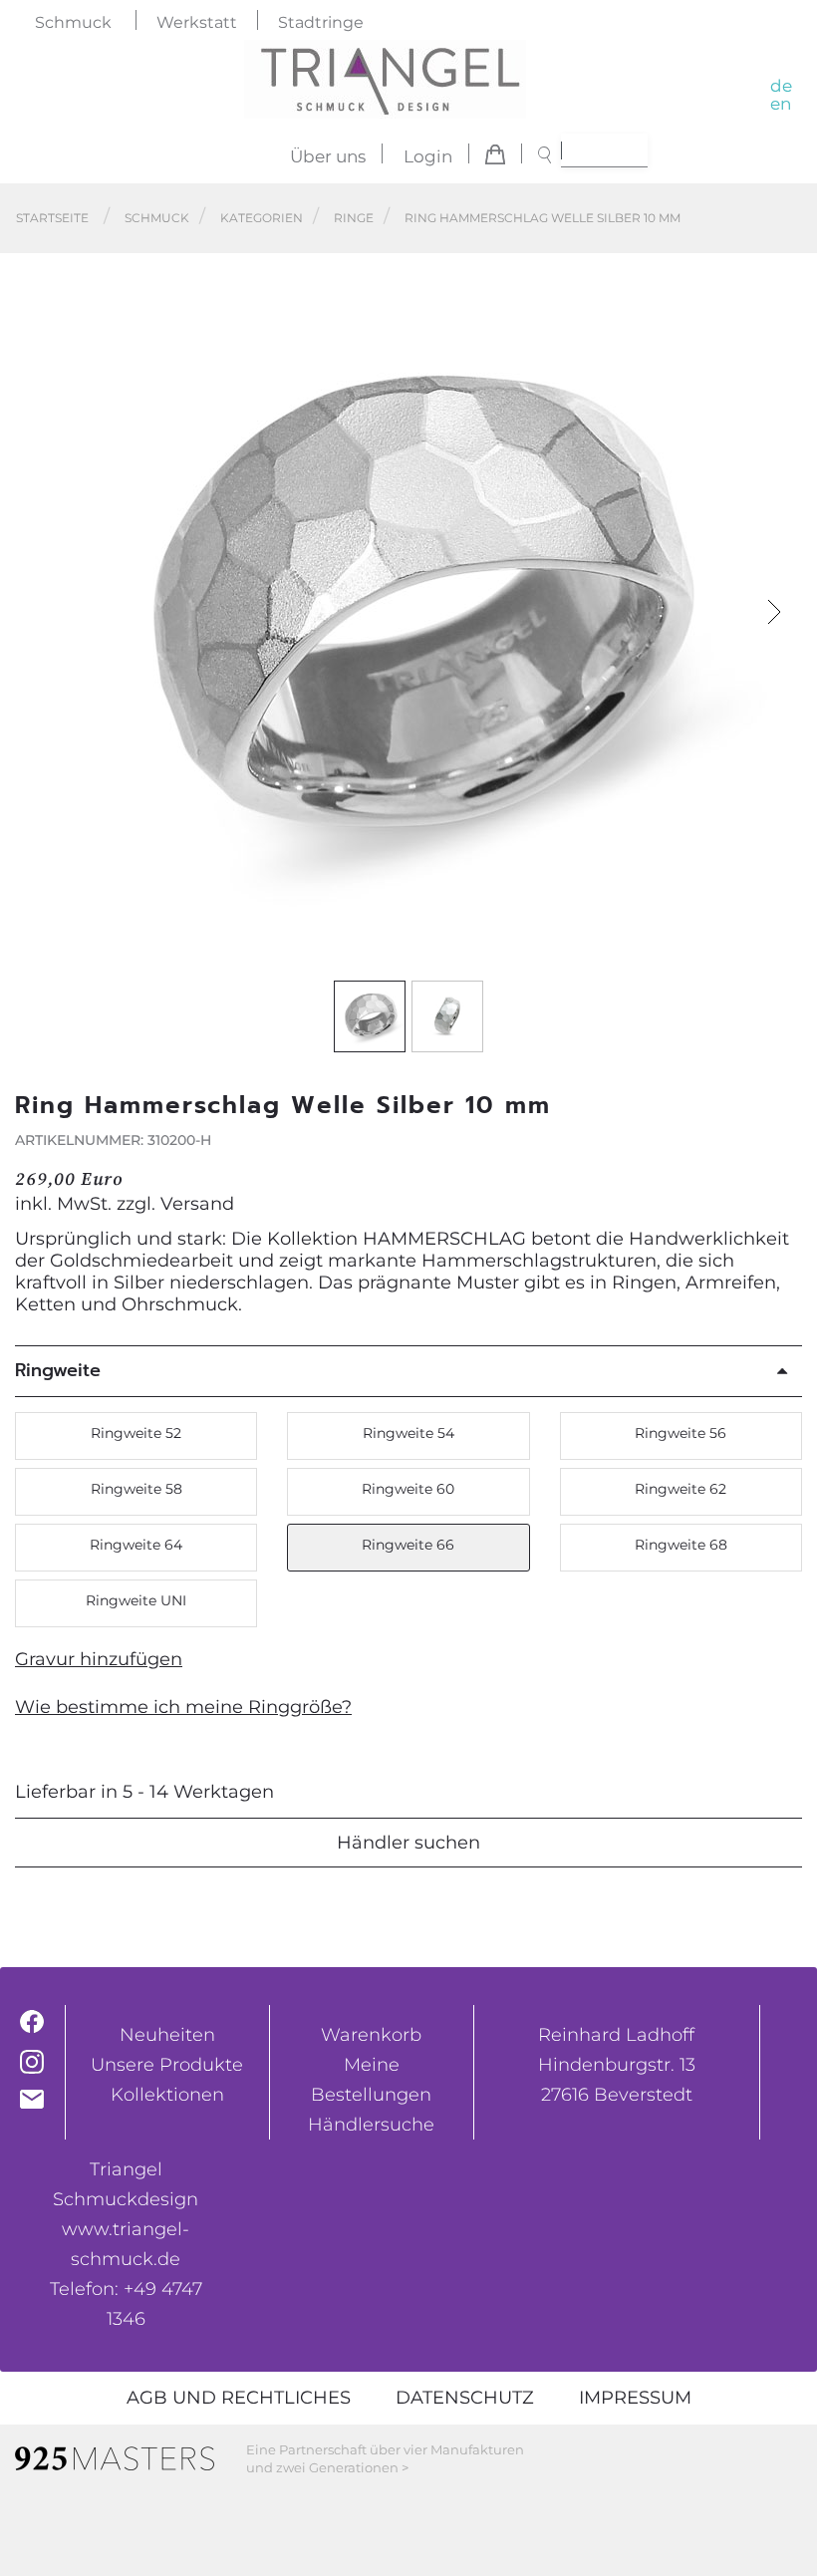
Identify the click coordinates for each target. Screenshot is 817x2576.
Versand (197, 1204)
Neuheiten (167, 2035)
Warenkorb (371, 2035)
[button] (775, 612)
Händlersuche (371, 2125)
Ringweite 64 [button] (136, 1545)
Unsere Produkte (167, 2065)
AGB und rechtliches (239, 2398)
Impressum (635, 2398)
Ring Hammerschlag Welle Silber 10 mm (543, 218)
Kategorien (262, 218)
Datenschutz (465, 2398)
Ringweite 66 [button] (408, 1545)
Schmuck (73, 22)
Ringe (354, 218)
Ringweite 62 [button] (681, 1489)
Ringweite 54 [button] (408, 1433)
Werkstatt (197, 22)
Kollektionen (167, 2095)
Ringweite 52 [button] (136, 1433)
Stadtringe (321, 22)
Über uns (328, 156)
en (781, 104)
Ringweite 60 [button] (408, 1489)
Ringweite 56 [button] (681, 1433)
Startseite (52, 218)
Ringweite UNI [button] (136, 1600)
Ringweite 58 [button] (136, 1489)
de (781, 86)
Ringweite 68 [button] (681, 1545)
